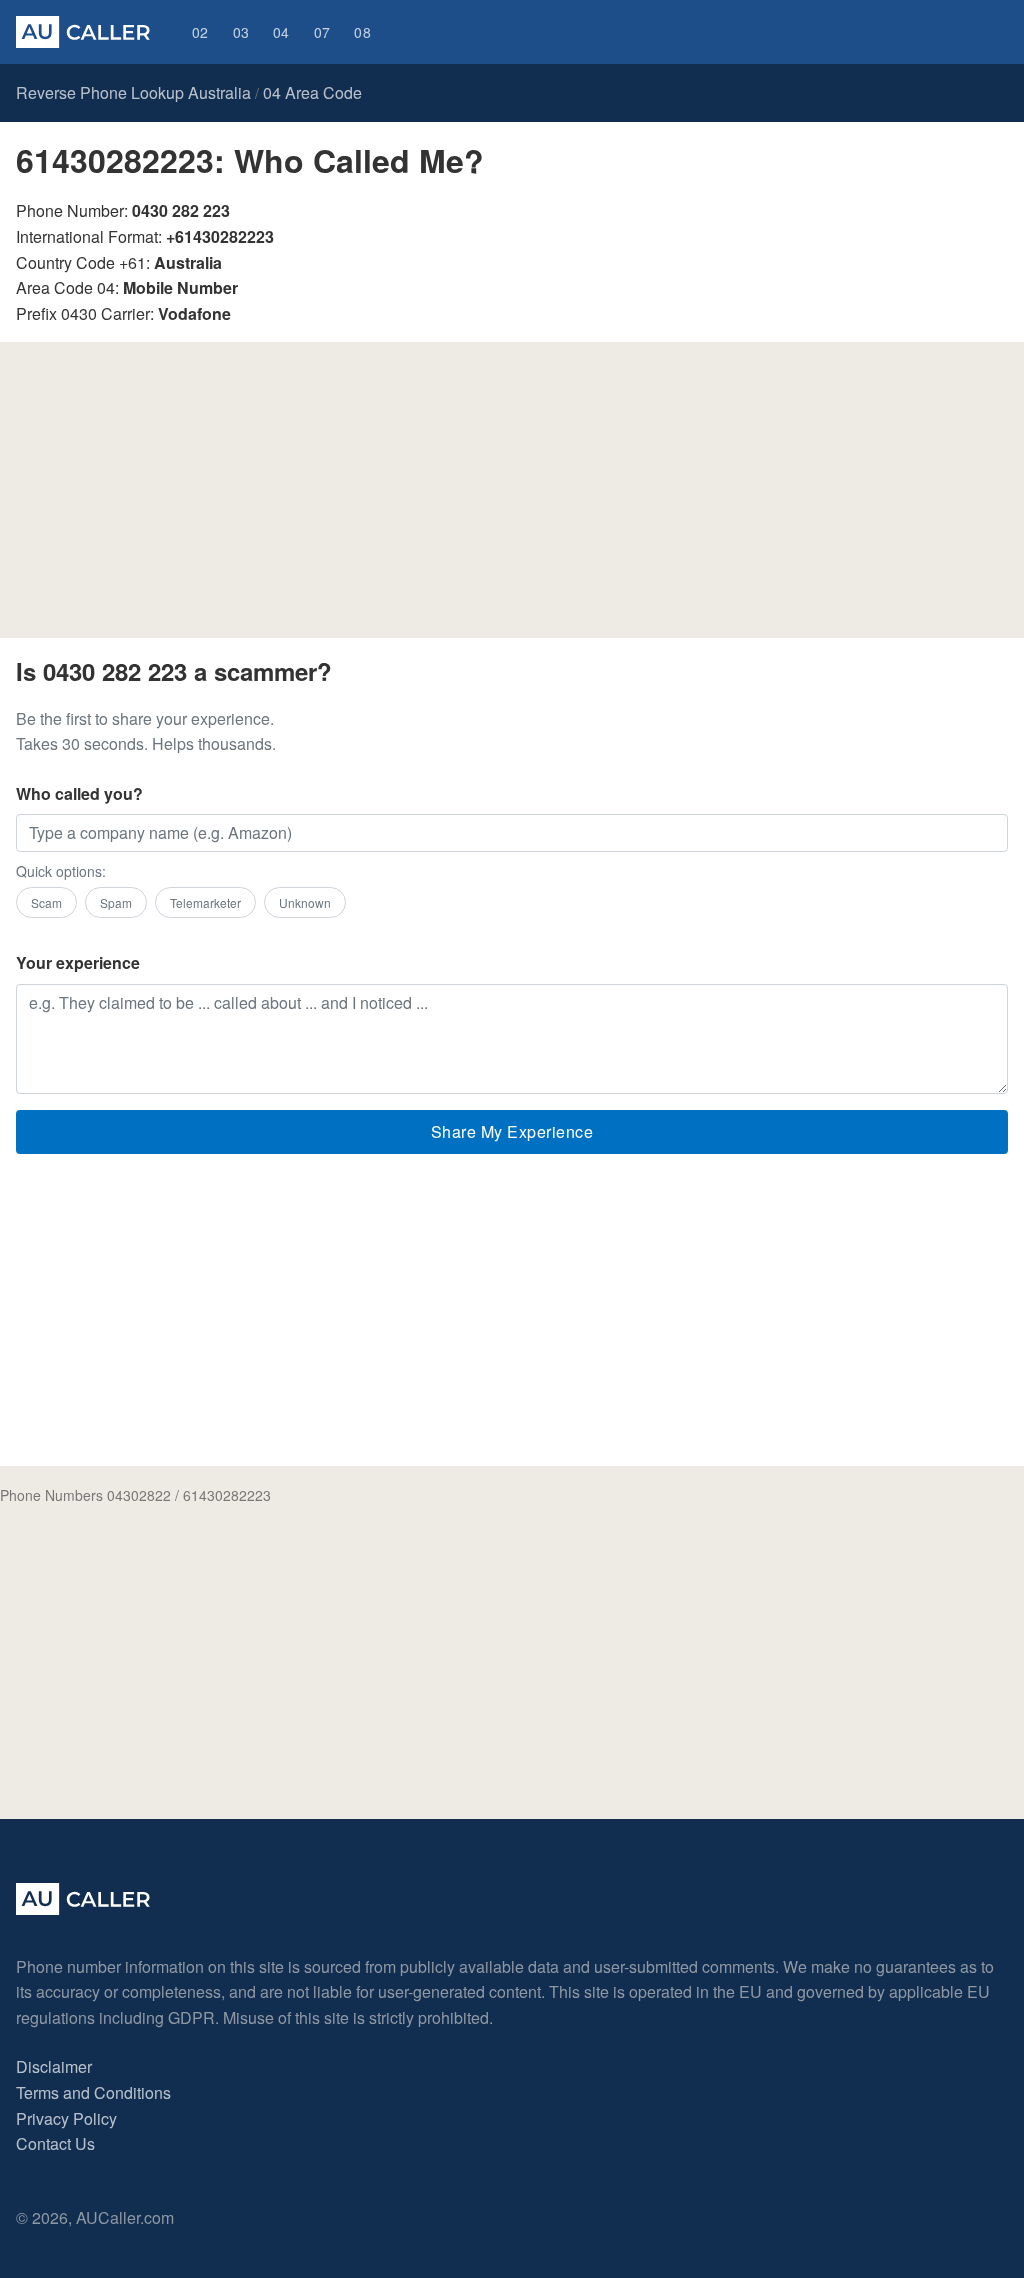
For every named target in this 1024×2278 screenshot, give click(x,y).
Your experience (78, 962)
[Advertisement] (512, 498)
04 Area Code (312, 92)
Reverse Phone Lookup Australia (133, 92)
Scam (46, 902)
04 (281, 32)
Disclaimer (54, 2066)
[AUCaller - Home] (83, 1908)
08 (362, 32)
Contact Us (55, 2143)
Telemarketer (205, 902)
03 (241, 32)
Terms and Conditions (93, 2092)
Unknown (305, 902)
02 (200, 32)
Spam (116, 902)
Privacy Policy (66, 2118)
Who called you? (79, 793)
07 (322, 32)
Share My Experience (512, 1131)
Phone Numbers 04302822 (85, 1495)
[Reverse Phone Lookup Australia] (83, 32)
